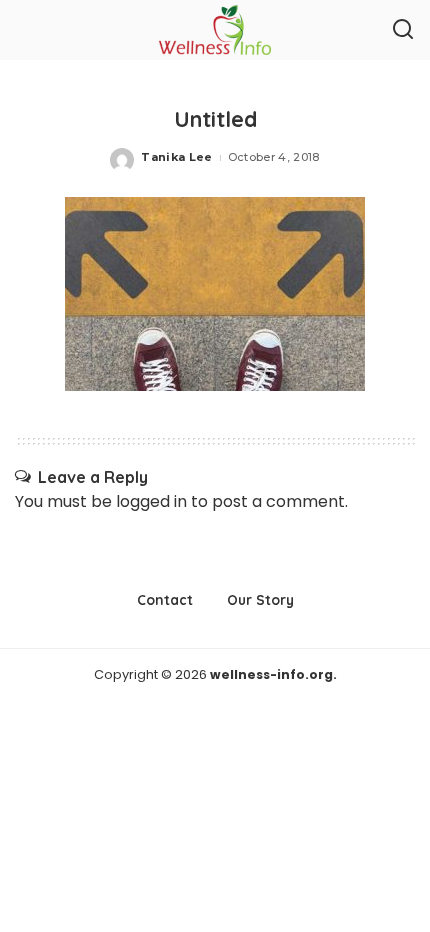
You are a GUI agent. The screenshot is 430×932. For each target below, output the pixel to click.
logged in (151, 501)
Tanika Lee (176, 157)
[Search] (403, 30)
